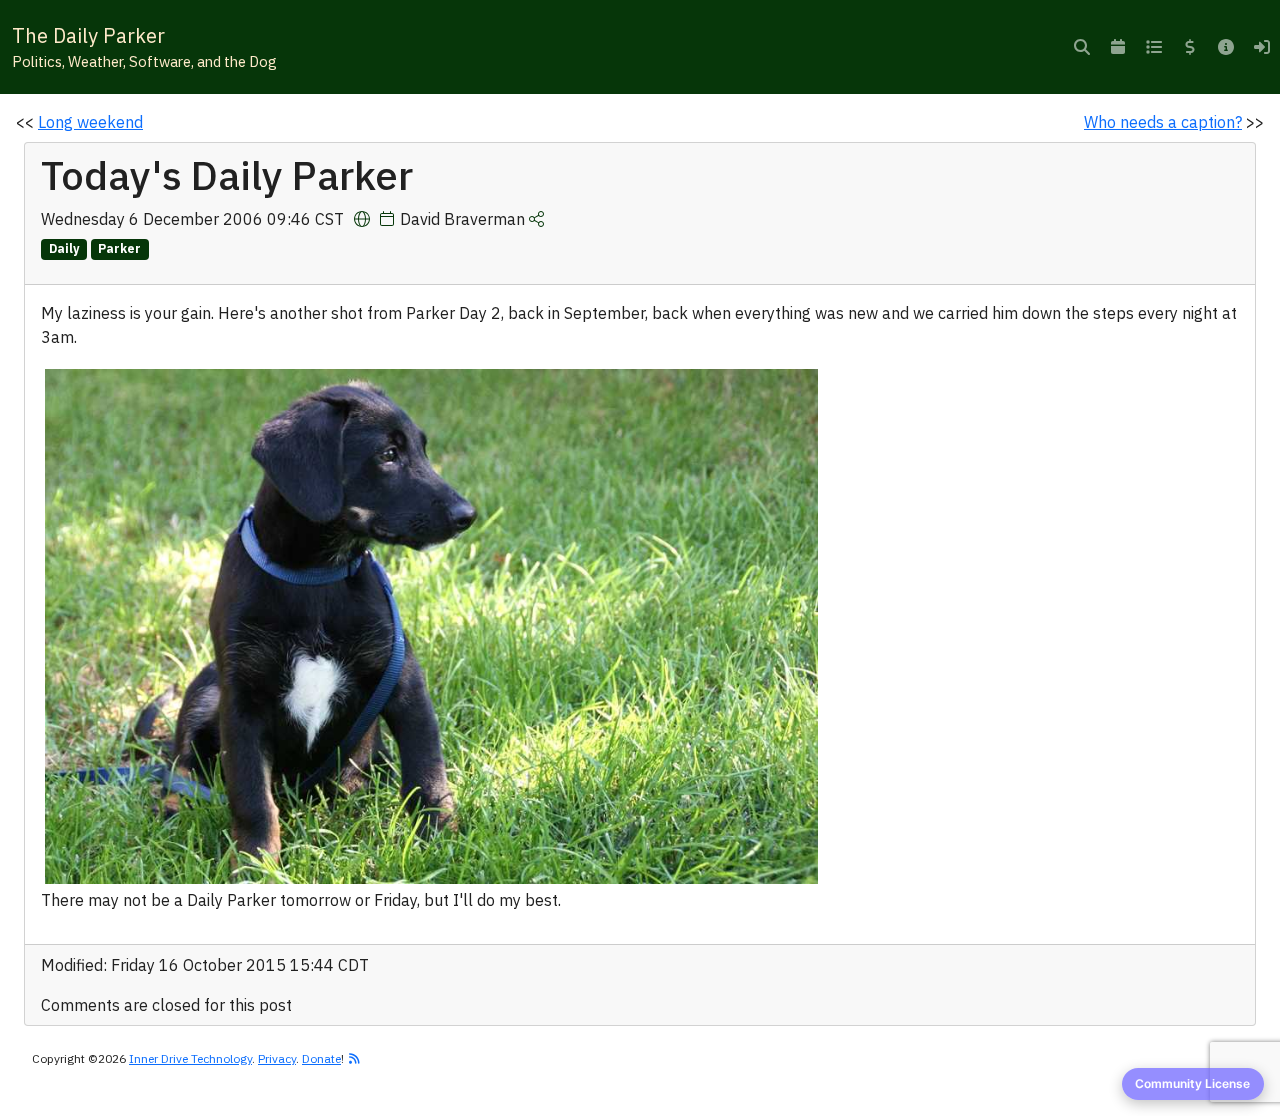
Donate (321, 1058)
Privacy (277, 1058)
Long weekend (90, 122)
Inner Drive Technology (190, 1058)
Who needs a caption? (1163, 122)
